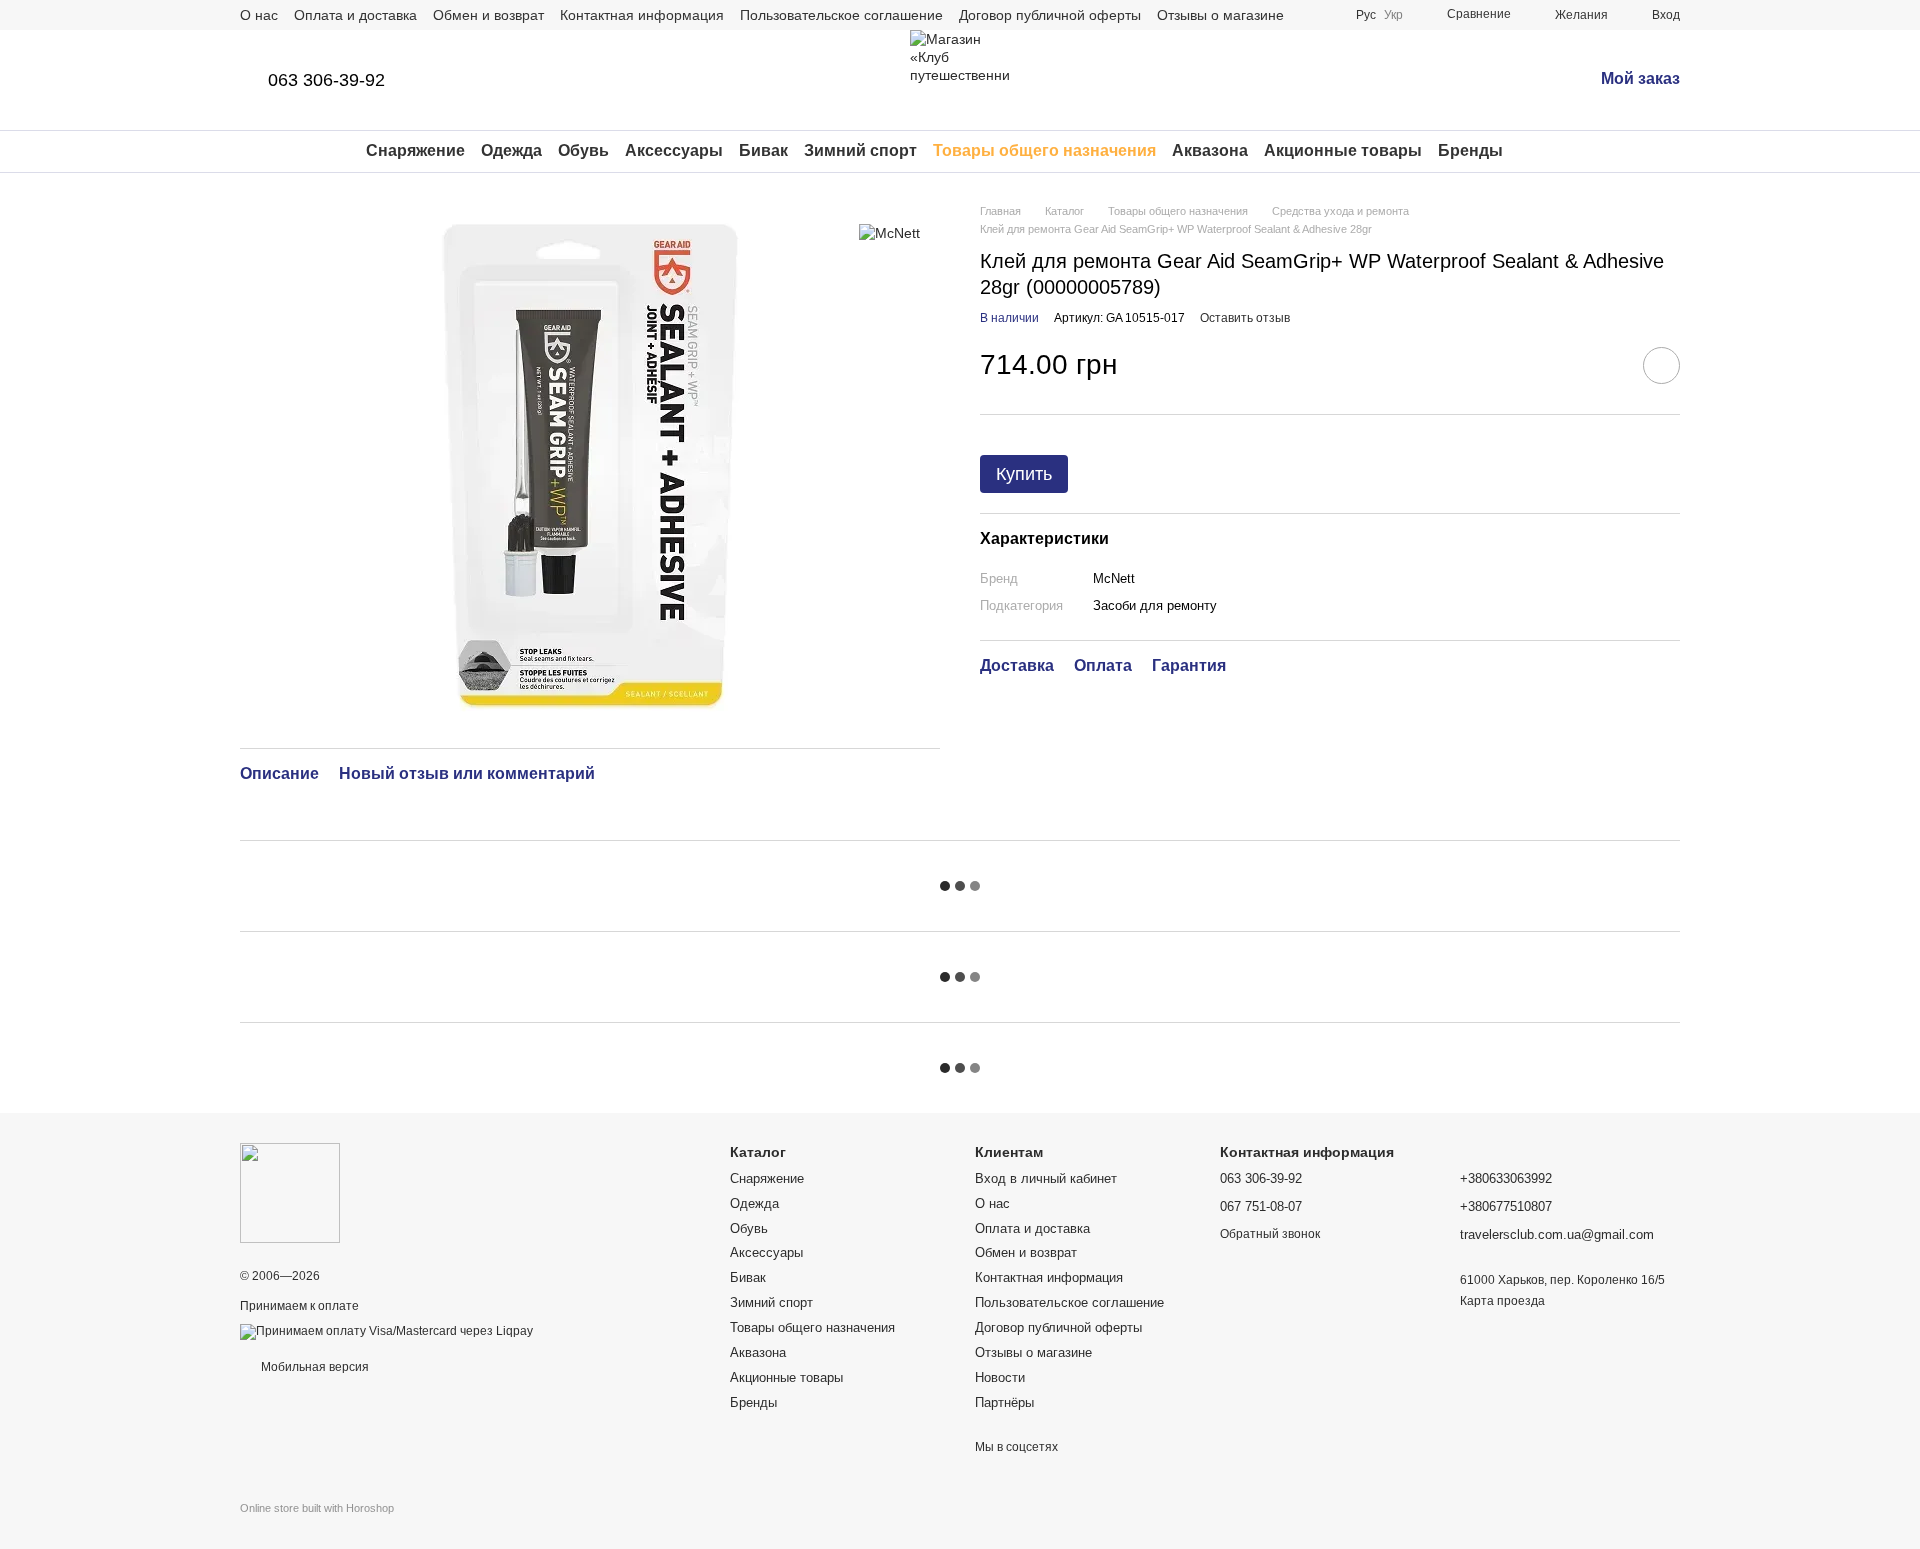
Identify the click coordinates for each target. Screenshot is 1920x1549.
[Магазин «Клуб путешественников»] (290, 1192)
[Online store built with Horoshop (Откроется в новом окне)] (317, 1525)
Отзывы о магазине (1220, 15)
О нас (259, 15)
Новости (1000, 1377)
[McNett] (889, 232)
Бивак (763, 150)
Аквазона (1210, 150)
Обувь (583, 150)
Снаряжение (415, 150)
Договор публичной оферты (1050, 15)
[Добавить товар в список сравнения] (1605, 365)
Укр (1393, 15)
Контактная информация (642, 15)
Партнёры (1004, 1402)
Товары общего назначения (1044, 150)
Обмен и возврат (488, 15)
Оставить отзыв (1245, 318)
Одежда (511, 150)
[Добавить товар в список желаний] (1661, 365)
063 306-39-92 (326, 80)
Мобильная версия (313, 1367)
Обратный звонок (1270, 1234)
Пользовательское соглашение (841, 15)
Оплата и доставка (355, 15)
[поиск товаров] (1539, 151)
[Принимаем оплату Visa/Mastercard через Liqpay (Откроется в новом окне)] (386, 1331)
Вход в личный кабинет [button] (1046, 1178)
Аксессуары (674, 150)
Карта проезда (1502, 1301)
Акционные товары (1343, 150)
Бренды (1470, 150)
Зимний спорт (860, 150)
